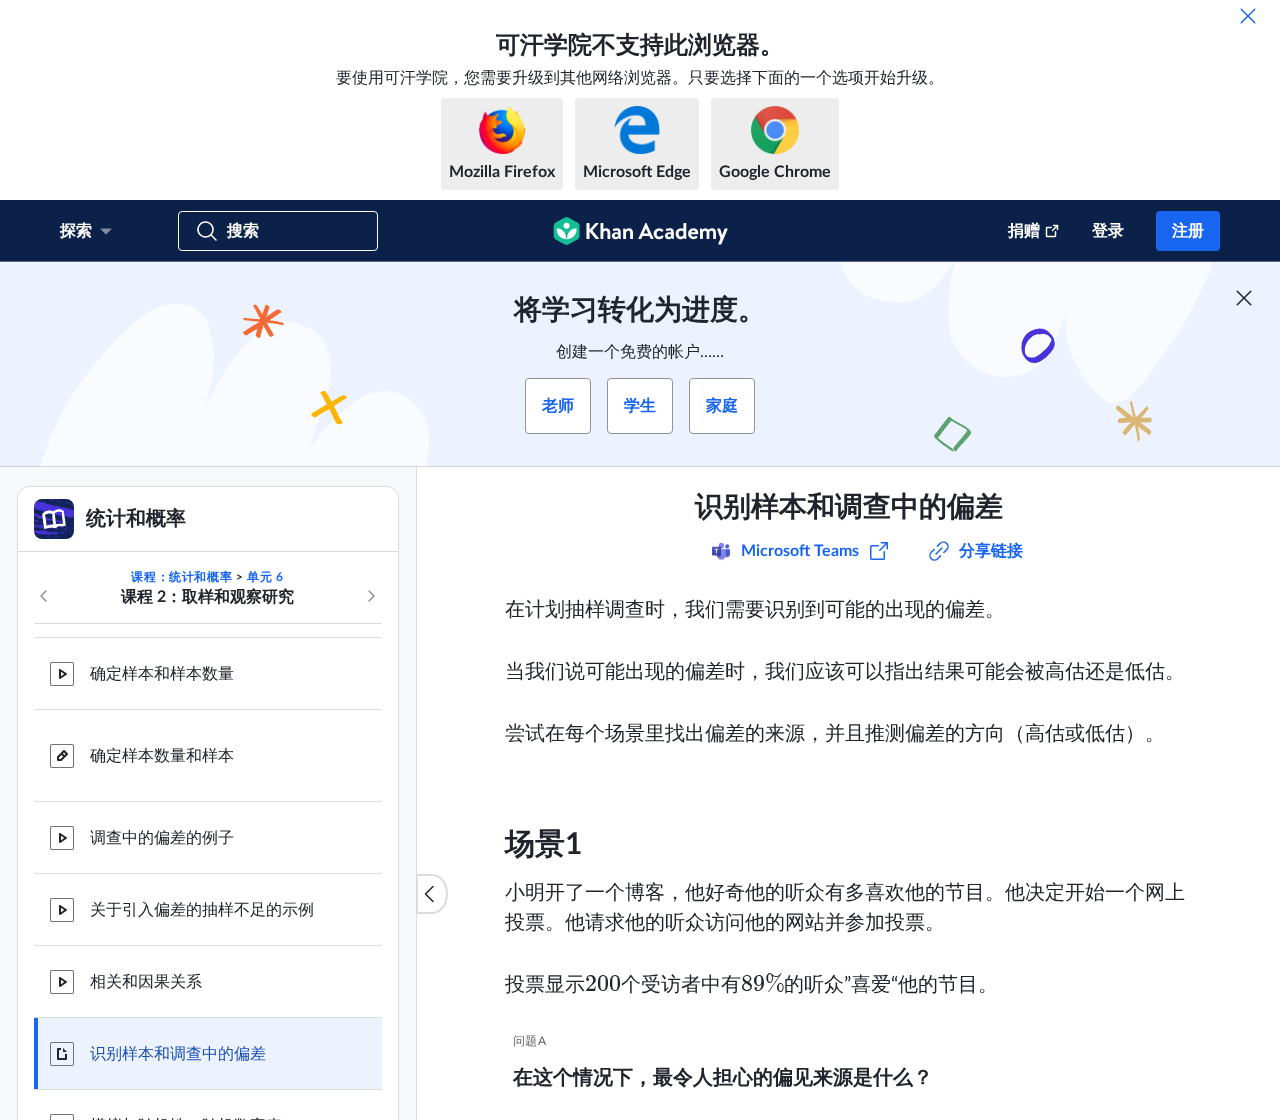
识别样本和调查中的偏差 (178, 1054)
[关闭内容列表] (432, 894)
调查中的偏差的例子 (162, 838)
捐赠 (1024, 231)
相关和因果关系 (146, 982)
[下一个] (371, 596)
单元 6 (265, 577)
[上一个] (44, 596)
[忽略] (1248, 16)
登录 (1108, 231)
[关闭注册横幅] (1244, 298)
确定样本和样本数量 (162, 674)
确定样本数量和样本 (162, 756)
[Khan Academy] (640, 231)
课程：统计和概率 (181, 577)
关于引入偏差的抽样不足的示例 (202, 910)
